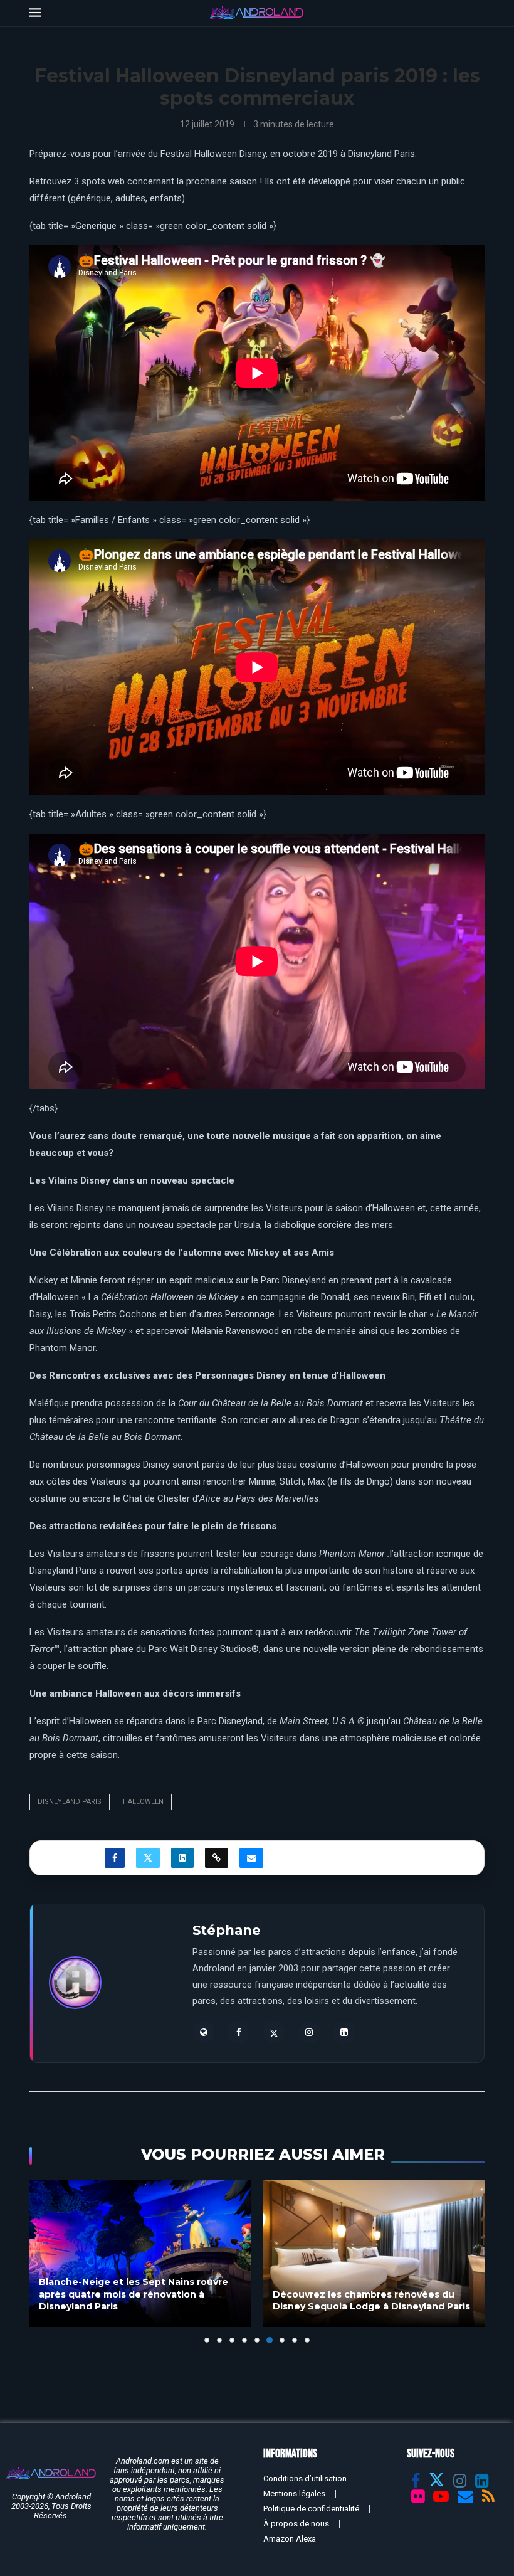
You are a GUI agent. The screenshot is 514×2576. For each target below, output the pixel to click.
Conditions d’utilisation (305, 2478)
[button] (46, 2261)
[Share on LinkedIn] (182, 1858)
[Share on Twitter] (148, 1858)
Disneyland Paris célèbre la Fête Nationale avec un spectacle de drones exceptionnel (367, 2294)
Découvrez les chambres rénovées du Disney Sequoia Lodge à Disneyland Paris (138, 2301)
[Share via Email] (251, 1858)
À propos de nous (296, 2524)
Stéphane (227, 1930)
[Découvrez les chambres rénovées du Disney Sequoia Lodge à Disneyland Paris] (140, 2253)
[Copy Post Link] (217, 1858)
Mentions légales (294, 2494)
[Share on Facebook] (115, 1858)
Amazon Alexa (290, 2539)
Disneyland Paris (70, 1802)
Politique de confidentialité (311, 2509)
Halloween (143, 1802)
